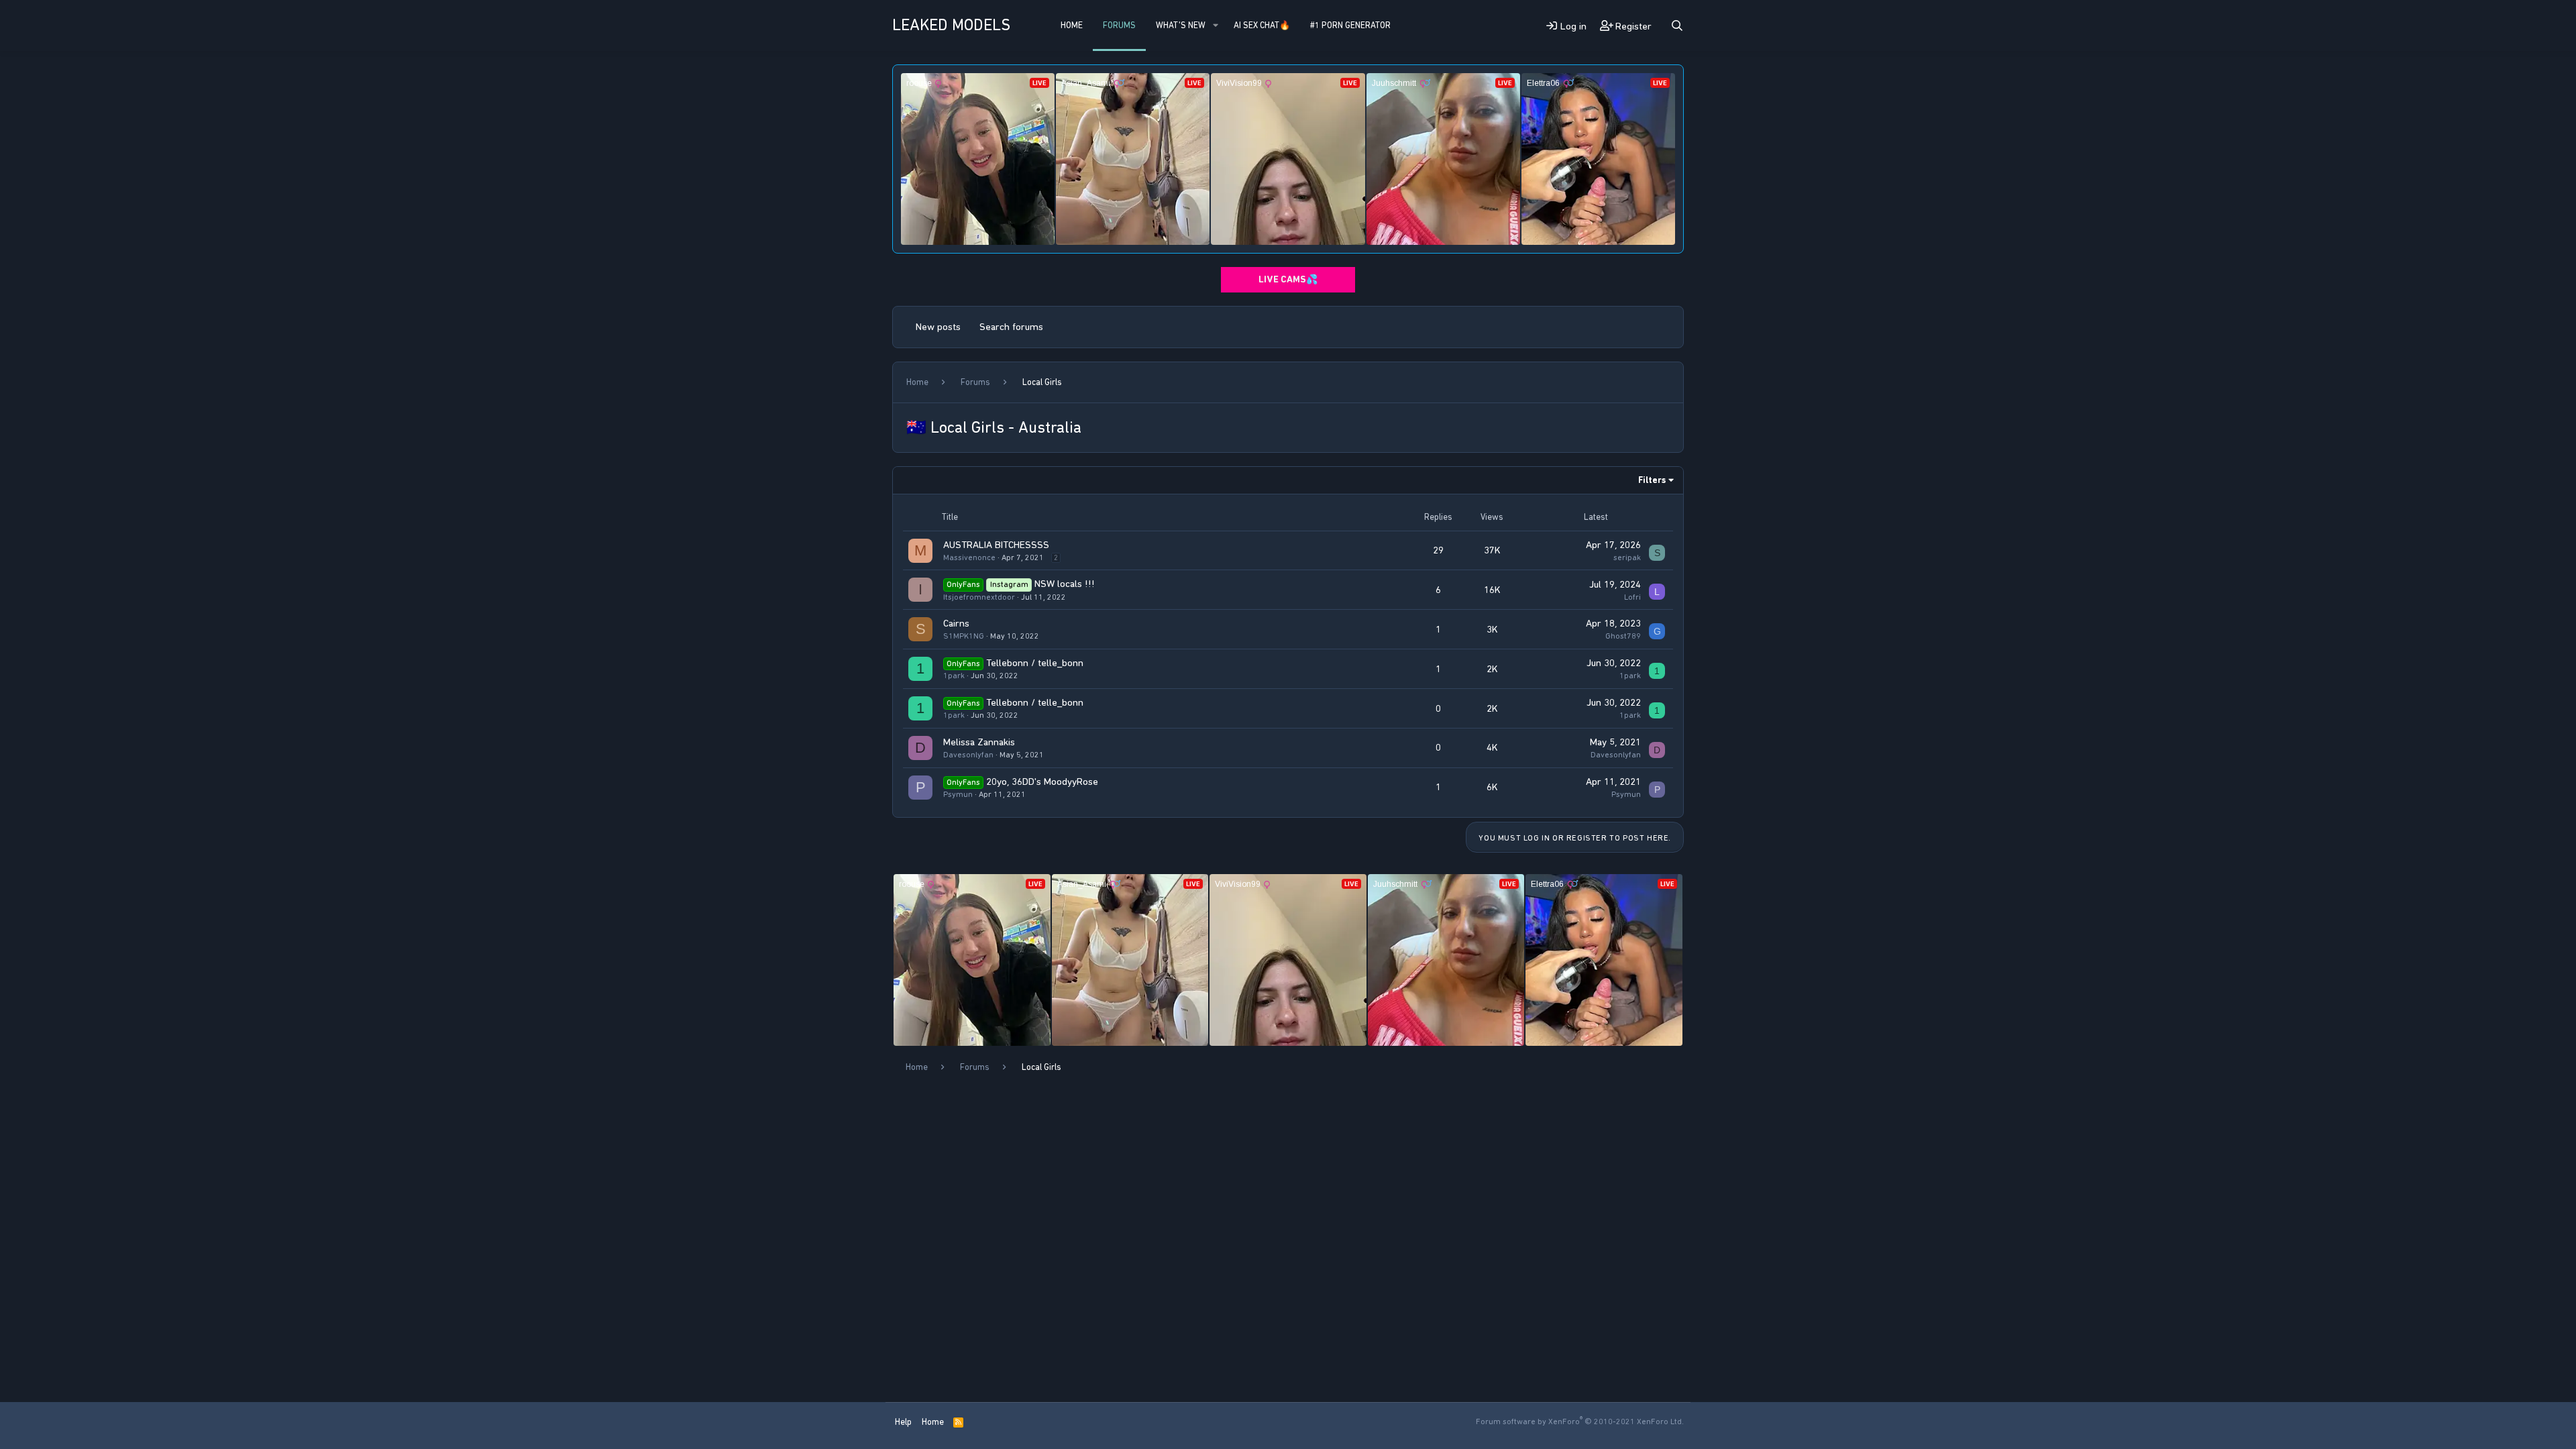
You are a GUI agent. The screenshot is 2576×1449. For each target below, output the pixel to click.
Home (1072, 25)
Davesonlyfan (968, 755)
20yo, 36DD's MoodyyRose (1042, 782)
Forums (1119, 25)
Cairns (956, 623)
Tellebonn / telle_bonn (1035, 663)
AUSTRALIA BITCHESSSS (996, 545)
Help (903, 1422)
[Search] (1677, 26)
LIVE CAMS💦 (1288, 279)
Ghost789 (1623, 636)
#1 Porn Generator (1350, 25)
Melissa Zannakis (979, 742)
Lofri (1632, 597)
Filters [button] (1652, 480)
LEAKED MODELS (951, 25)
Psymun (958, 794)
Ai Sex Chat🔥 (1262, 25)
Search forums (1011, 327)
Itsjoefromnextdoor (979, 597)
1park (954, 676)
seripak (1627, 557)
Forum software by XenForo (1580, 1421)
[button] (1216, 25)
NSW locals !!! (1065, 584)
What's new (1181, 25)
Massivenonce (969, 557)
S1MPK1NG (964, 636)
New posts (938, 327)
